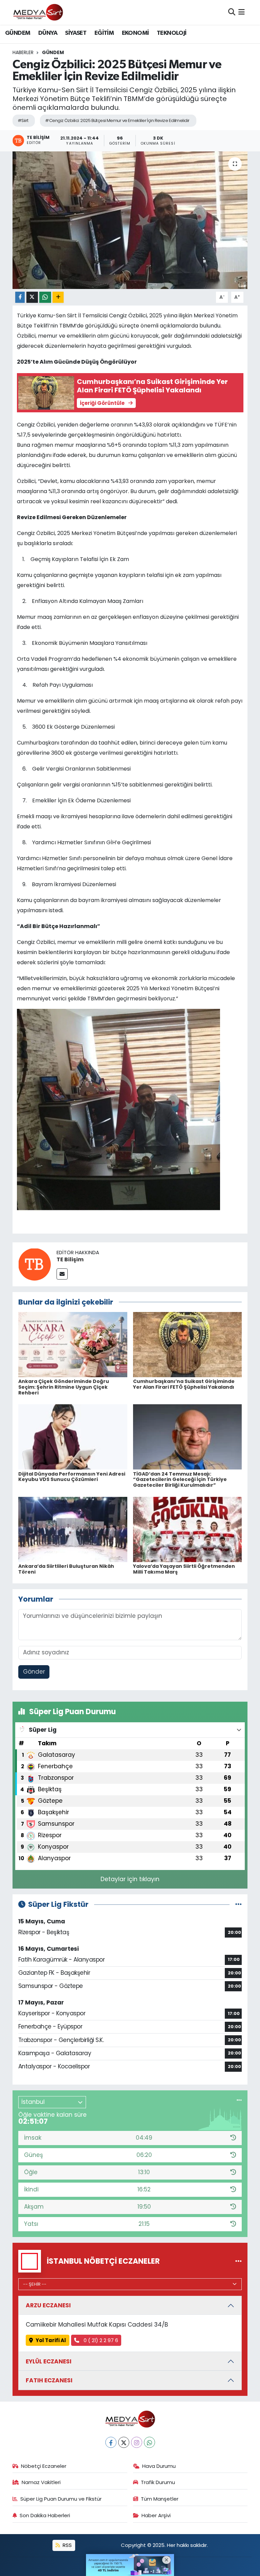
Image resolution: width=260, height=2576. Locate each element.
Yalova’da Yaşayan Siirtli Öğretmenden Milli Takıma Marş (184, 1569)
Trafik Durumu (158, 2482)
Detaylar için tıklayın (130, 1879)
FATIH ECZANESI (49, 2380)
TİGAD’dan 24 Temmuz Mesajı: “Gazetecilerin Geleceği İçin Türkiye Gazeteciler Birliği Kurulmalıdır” (180, 1480)
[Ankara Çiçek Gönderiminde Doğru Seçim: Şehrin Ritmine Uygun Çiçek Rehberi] (73, 1344)
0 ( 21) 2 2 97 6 (100, 2340)
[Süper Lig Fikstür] (239, 1904)
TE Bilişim (70, 1259)
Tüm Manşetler (160, 2499)
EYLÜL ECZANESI (49, 2361)
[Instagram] (137, 2442)
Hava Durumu (159, 2466)
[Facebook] (111, 2442)
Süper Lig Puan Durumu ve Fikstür (61, 2499)
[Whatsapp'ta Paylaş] (45, 297)
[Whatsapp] (149, 2442)
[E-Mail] (62, 1274)
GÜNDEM (18, 33)
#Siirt (23, 120)
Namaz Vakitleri (41, 2482)
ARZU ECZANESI (48, 2305)
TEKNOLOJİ (172, 33)
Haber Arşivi (156, 2515)
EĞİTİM (104, 33)
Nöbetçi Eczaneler (44, 2466)
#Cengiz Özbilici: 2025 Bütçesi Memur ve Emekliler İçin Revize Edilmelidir (117, 120)
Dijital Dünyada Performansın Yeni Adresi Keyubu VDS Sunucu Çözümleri (72, 1477)
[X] (124, 2442)
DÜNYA (48, 33)
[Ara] (232, 12)
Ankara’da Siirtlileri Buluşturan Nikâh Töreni (66, 1569)
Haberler (23, 52)
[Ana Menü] (242, 12)
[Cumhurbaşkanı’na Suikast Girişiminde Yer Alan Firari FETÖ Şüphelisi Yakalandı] (188, 1344)
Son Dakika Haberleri (45, 2515)
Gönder (34, 1672)
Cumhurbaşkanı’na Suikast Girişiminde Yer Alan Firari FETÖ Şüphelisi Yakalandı (184, 1384)
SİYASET (76, 33)
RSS (67, 2545)
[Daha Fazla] (58, 297)
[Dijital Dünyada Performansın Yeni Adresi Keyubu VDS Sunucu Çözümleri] (73, 1437)
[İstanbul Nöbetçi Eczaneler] (239, 2261)
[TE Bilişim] (35, 1264)
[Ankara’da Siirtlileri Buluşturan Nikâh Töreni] (73, 1529)
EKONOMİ (135, 33)
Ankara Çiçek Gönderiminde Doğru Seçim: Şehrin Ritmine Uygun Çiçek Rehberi (64, 1387)
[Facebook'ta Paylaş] (20, 297)
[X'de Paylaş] (32, 297)
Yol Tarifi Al (51, 2340)
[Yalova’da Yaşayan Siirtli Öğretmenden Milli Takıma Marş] (188, 1529)
